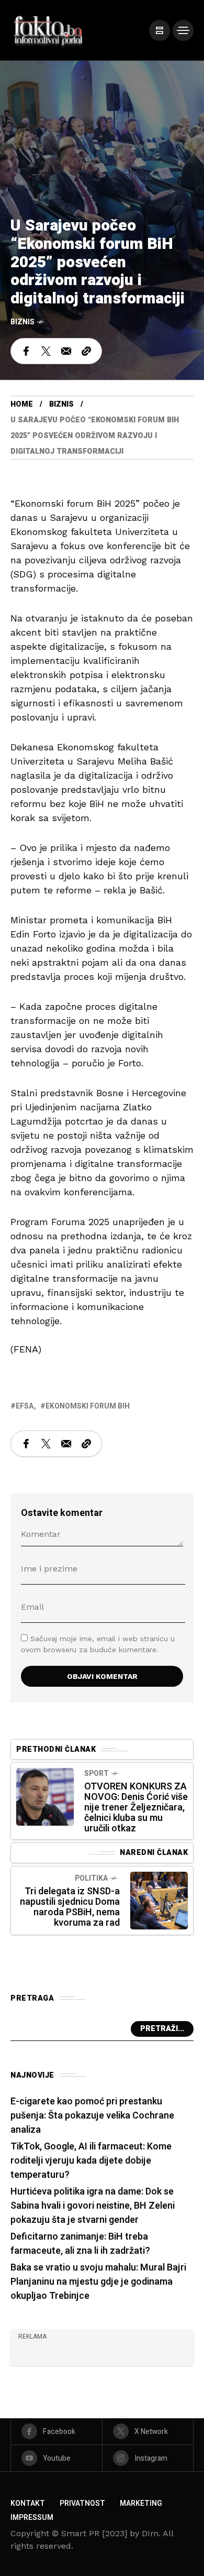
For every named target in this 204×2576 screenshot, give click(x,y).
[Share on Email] (66, 351)
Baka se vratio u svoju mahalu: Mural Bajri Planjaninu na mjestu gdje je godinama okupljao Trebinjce (98, 2282)
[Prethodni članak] (45, 1797)
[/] (160, 30)
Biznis (22, 322)
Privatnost (82, 2503)
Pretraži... (162, 2029)
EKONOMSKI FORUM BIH (88, 1406)
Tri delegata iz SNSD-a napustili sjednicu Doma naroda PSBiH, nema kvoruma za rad (70, 1907)
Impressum (32, 2518)
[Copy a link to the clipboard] (86, 351)
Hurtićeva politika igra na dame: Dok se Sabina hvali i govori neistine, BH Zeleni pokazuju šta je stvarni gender (93, 2206)
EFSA (25, 1406)
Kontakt (28, 2503)
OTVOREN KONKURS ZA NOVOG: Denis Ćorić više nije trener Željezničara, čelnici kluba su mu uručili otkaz (136, 1808)
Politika (91, 1878)
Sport (97, 1773)
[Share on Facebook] (26, 351)
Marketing (141, 2503)
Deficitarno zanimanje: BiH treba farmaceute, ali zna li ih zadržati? (80, 2244)
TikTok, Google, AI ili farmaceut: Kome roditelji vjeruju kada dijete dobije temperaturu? (91, 2161)
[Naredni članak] (159, 1901)
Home (22, 404)
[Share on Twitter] (46, 351)
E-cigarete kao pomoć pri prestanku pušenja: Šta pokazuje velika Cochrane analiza (92, 2116)
